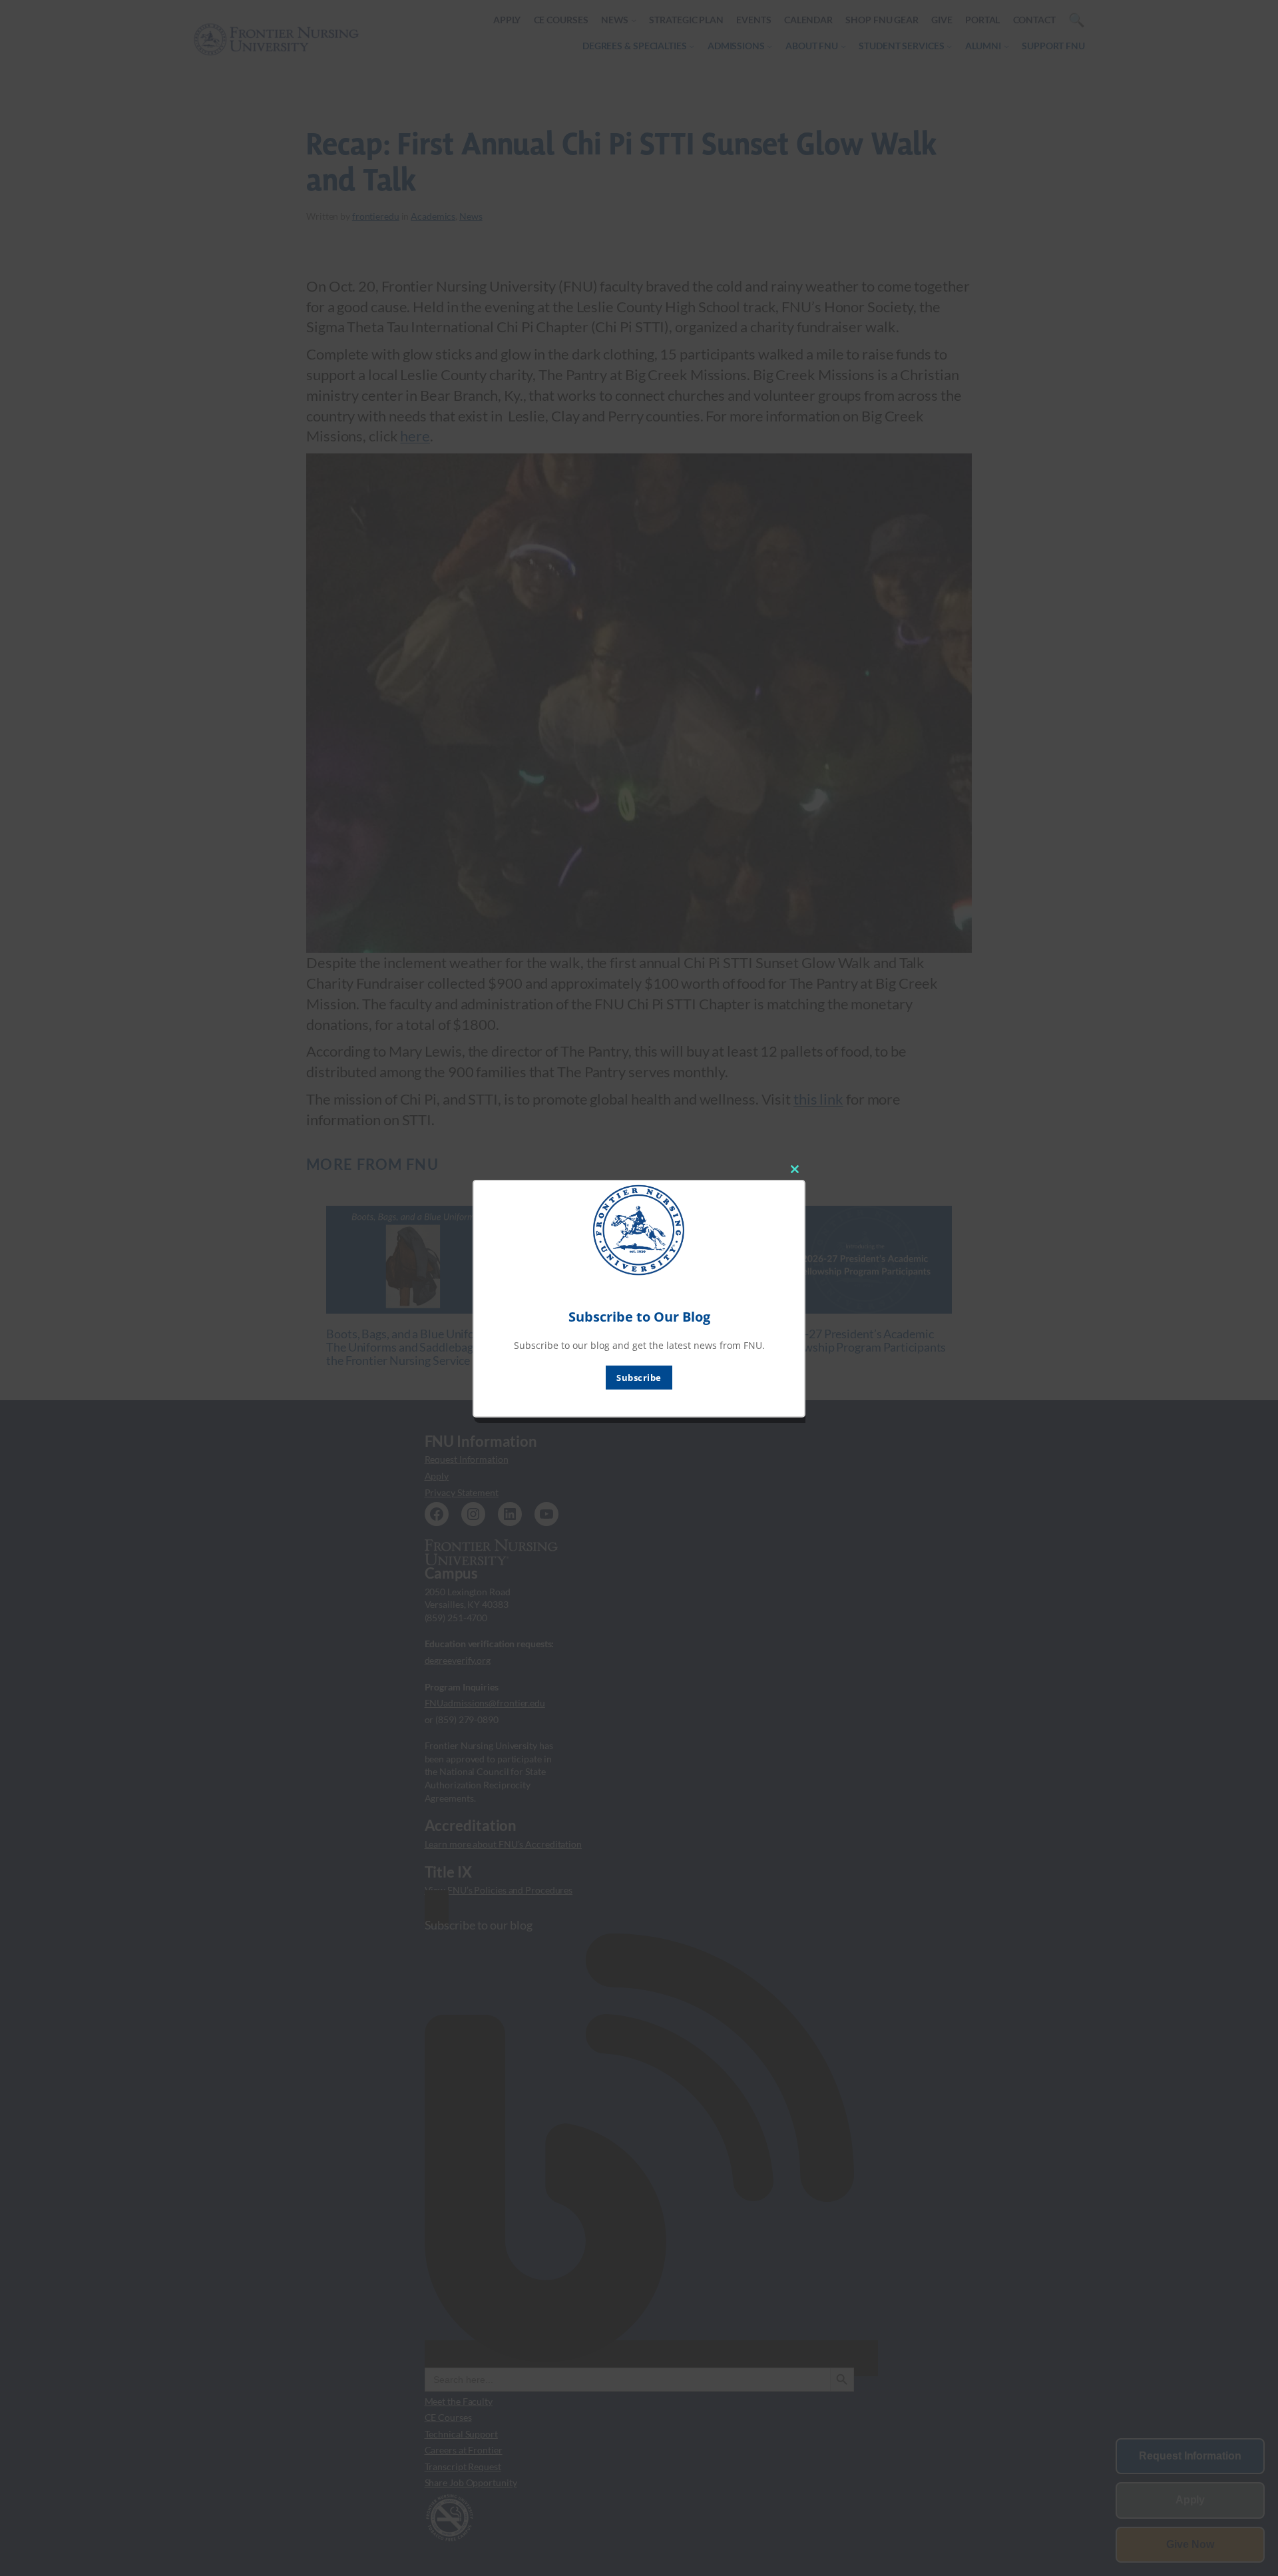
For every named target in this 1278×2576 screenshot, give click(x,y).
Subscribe (639, 1378)
